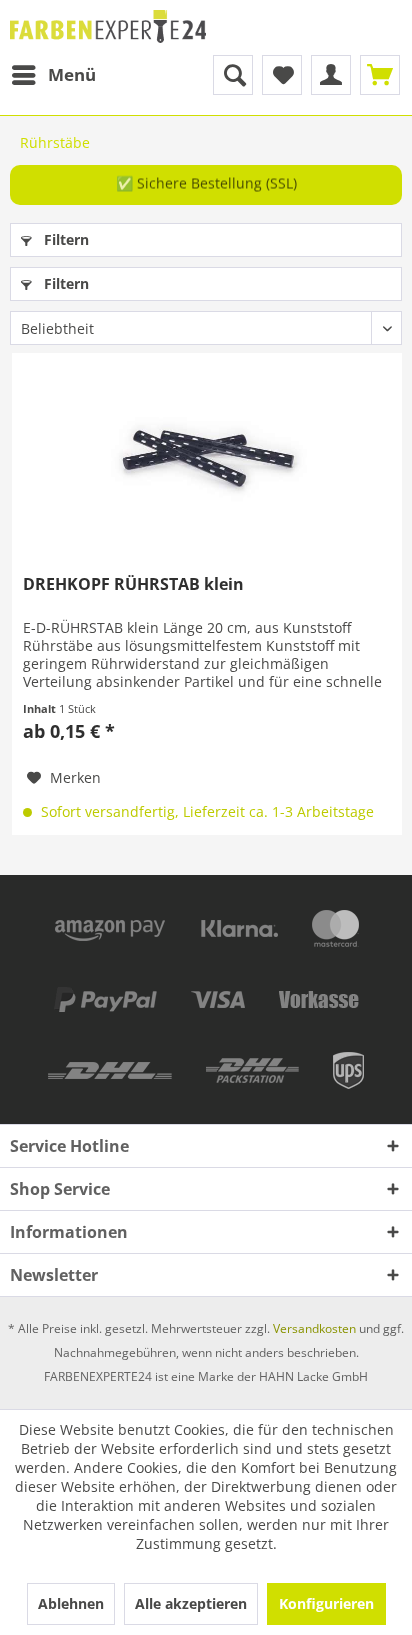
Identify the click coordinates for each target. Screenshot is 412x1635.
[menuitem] (53, 75)
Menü (72, 74)
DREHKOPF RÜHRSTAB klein (133, 584)
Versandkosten (314, 1328)
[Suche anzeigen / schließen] (233, 75)
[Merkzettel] (282, 75)
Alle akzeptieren (191, 1603)
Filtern (64, 239)
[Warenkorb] (380, 75)
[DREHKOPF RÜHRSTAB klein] (207, 454)
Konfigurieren (326, 1603)
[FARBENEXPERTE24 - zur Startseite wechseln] (108, 27)
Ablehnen (71, 1603)
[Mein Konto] (331, 75)
